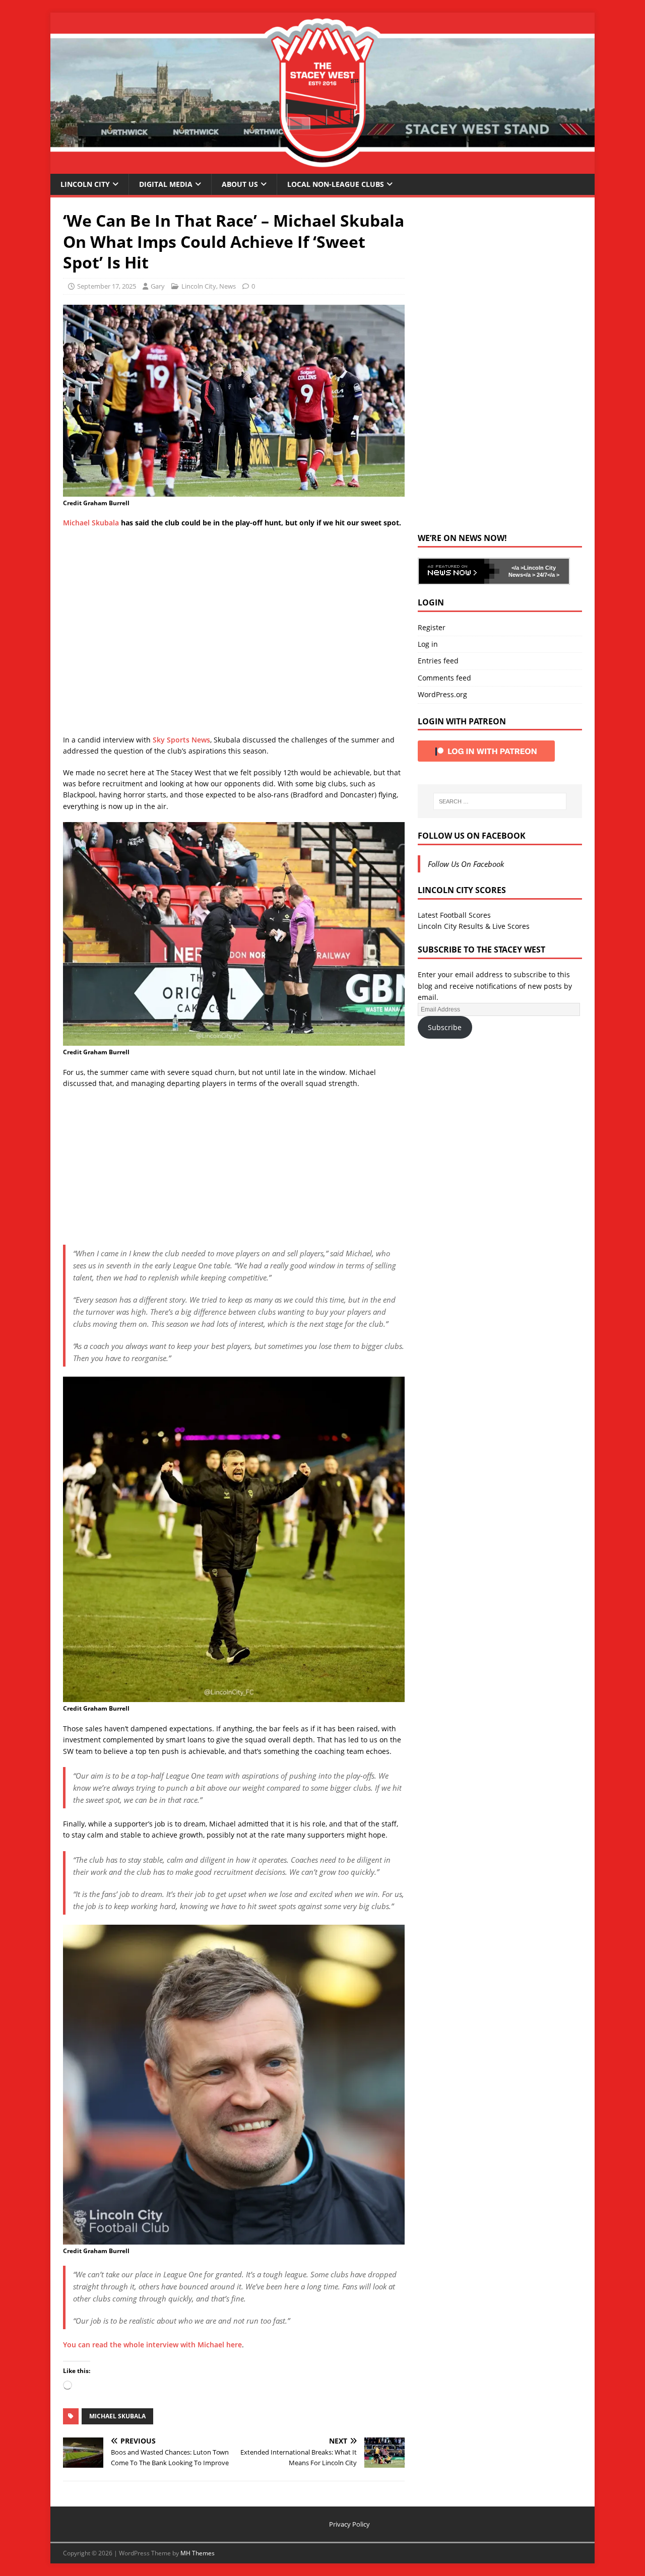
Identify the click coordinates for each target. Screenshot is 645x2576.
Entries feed (438, 661)
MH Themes (198, 2553)
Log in (428, 644)
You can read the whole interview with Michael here (152, 2345)
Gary (158, 286)
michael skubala (117, 2416)
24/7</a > (547, 575)
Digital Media (166, 184)
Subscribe (445, 1027)
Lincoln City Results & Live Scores (474, 926)
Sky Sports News (181, 740)
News (228, 286)
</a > (518, 568)
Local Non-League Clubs (336, 184)
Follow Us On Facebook (472, 836)
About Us (240, 184)
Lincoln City (85, 184)
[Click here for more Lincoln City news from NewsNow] (459, 571)
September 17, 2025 (107, 286)
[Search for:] (500, 801)
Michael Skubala (91, 523)
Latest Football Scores (454, 915)
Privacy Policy (349, 2524)
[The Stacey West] (322, 167)
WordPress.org (442, 694)
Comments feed (444, 678)
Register (432, 627)
